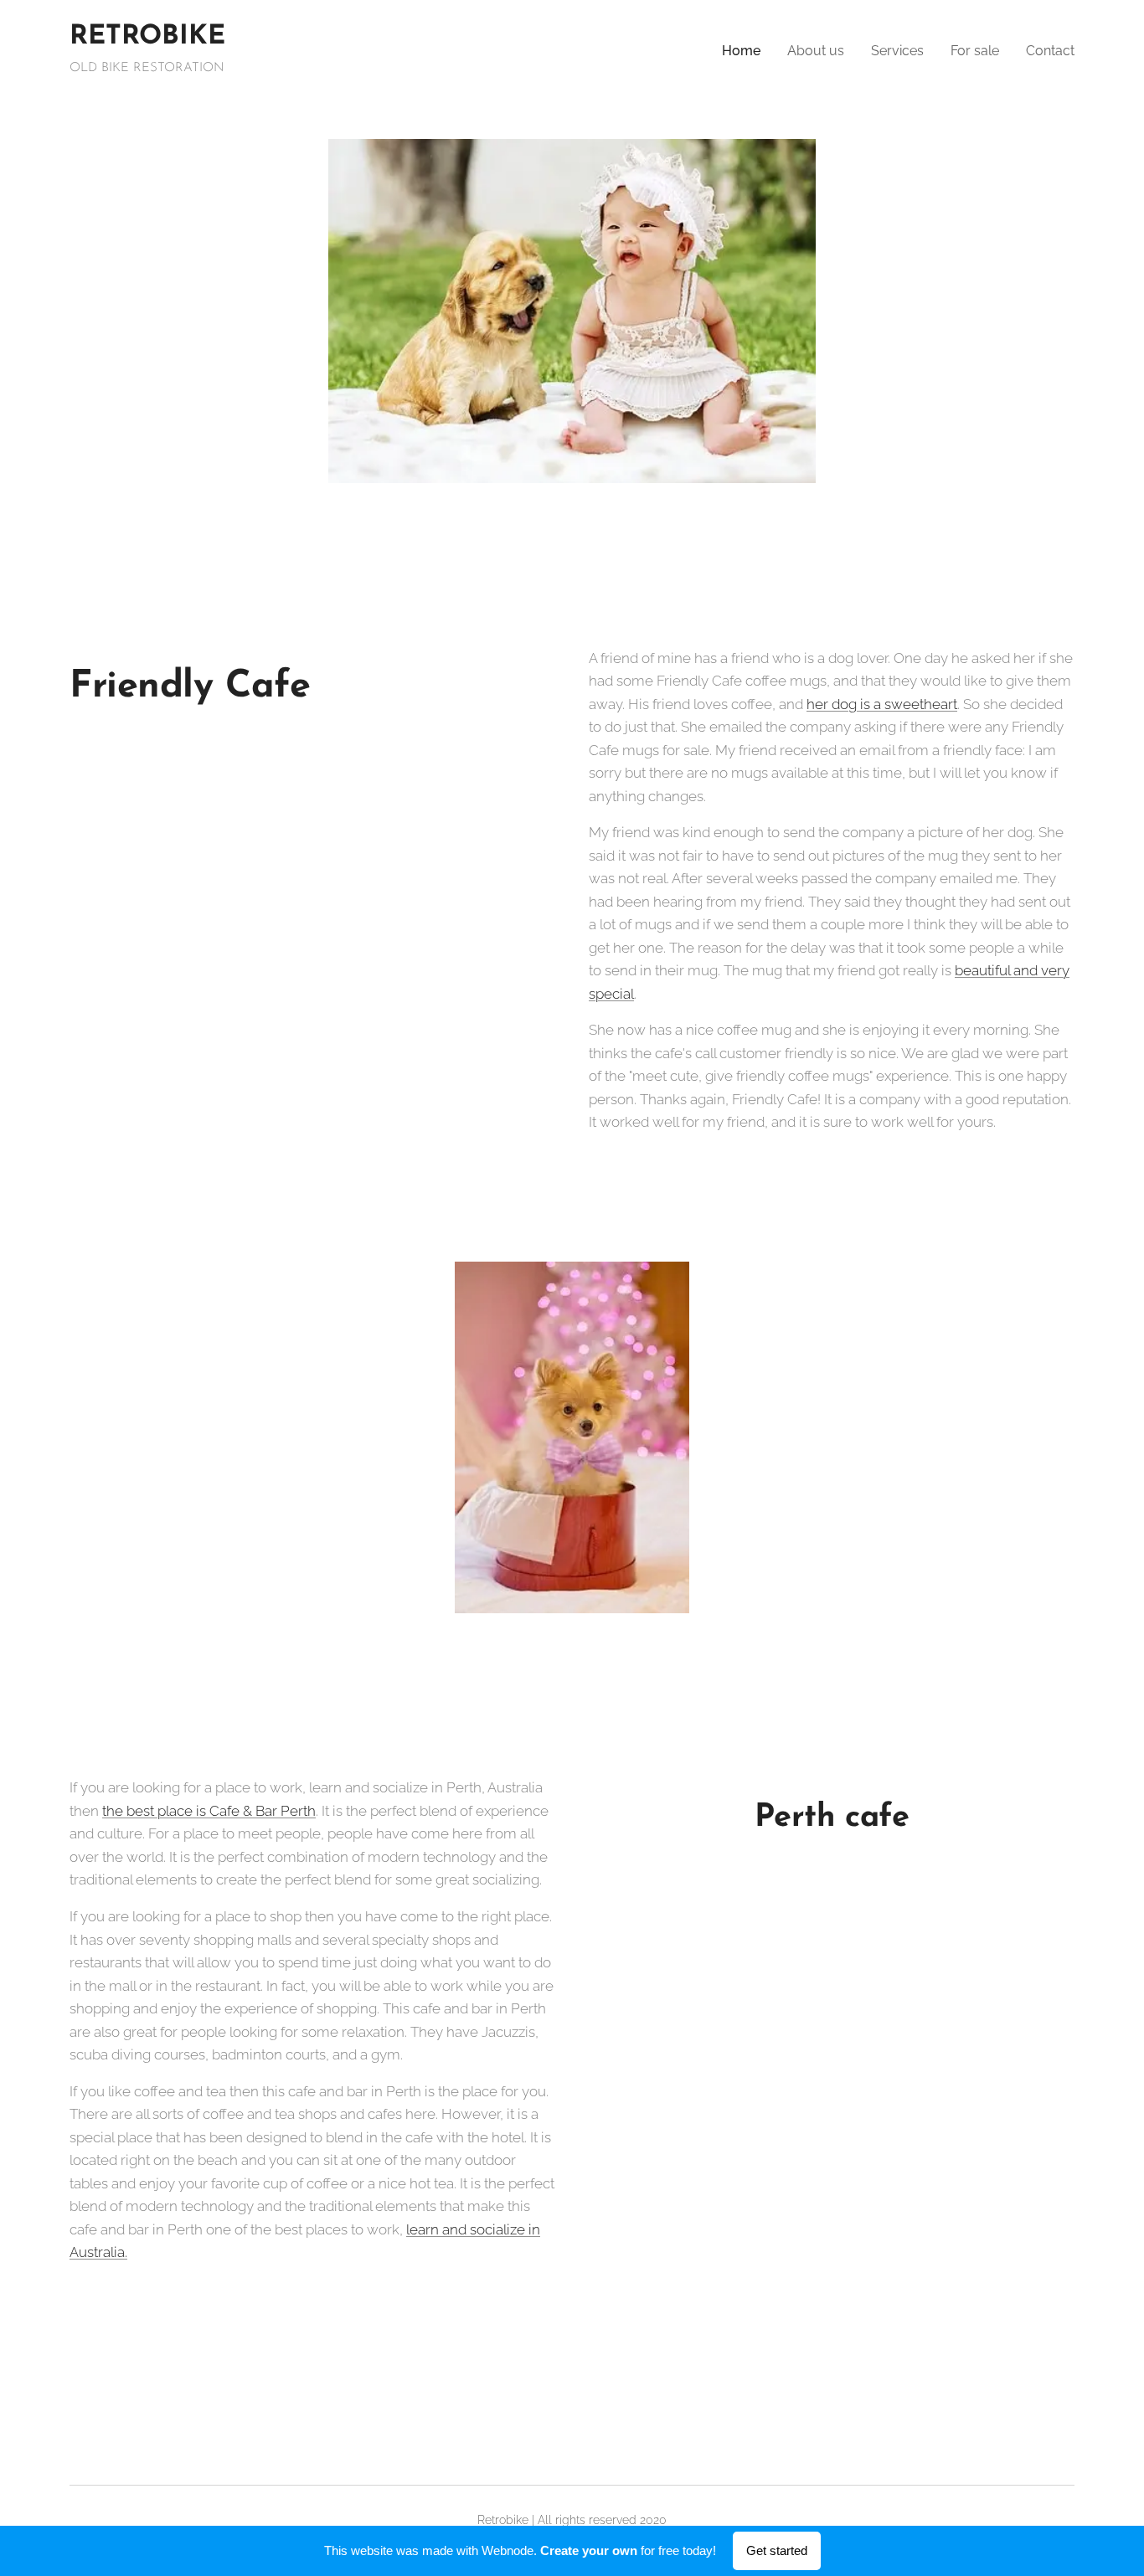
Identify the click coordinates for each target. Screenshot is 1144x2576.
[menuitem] (746, 51)
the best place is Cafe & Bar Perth (209, 1811)
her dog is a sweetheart (882, 704)
